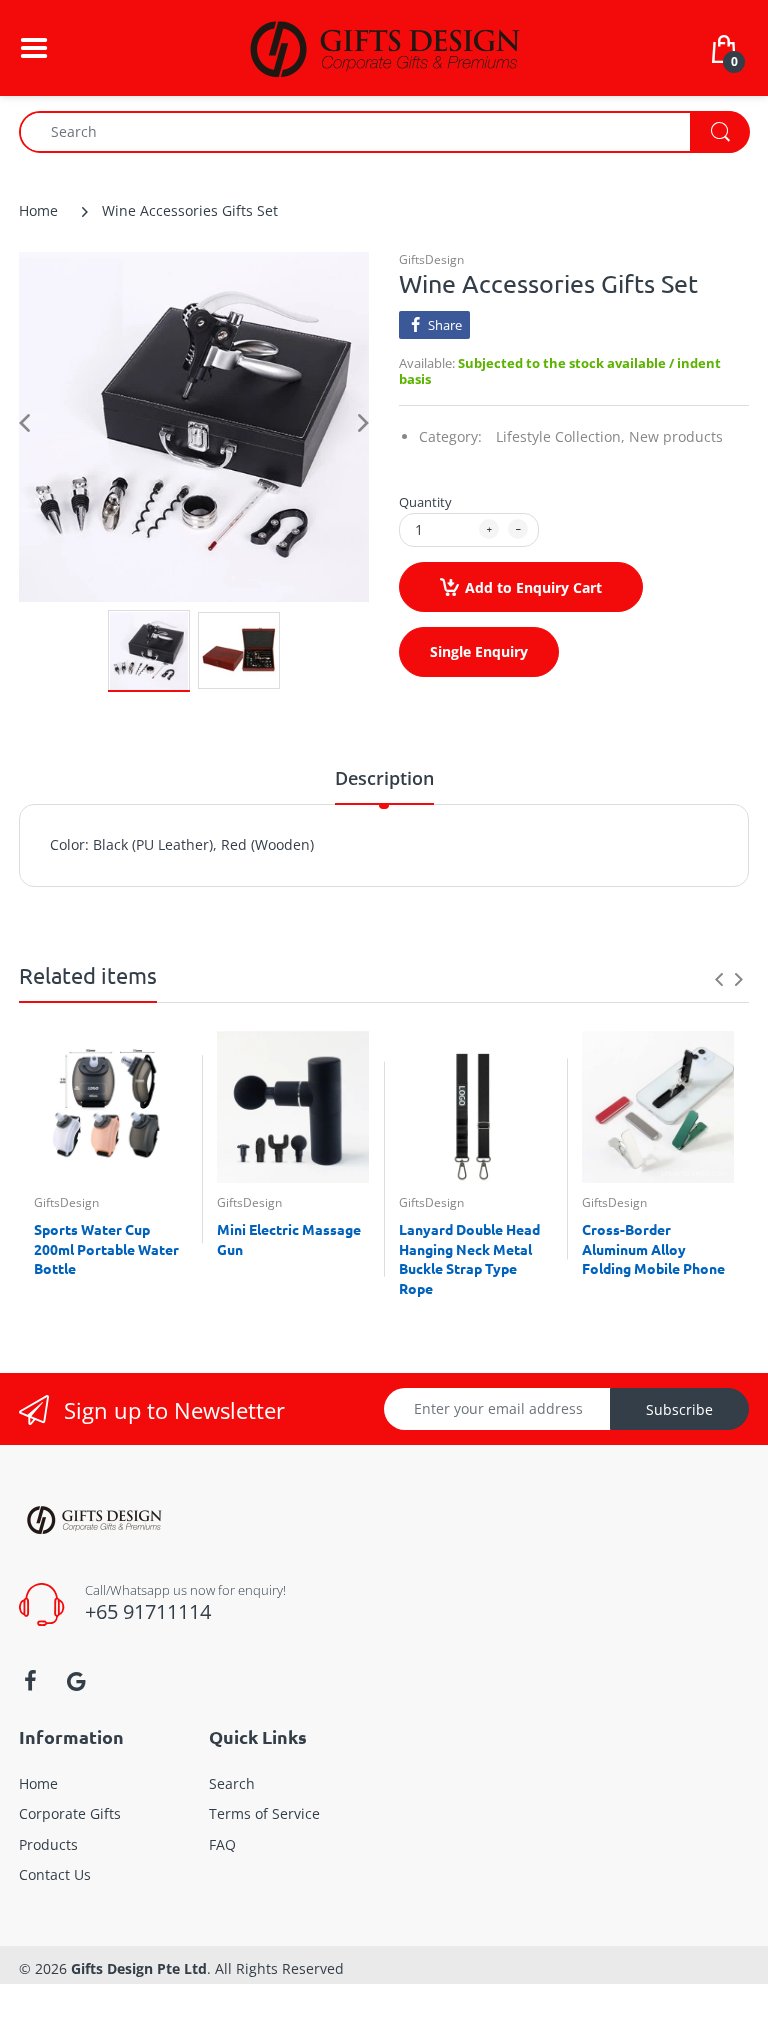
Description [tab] (384, 778)
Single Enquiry (479, 651)
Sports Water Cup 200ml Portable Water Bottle (106, 1248)
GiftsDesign (431, 259)
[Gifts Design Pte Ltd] (384, 46)
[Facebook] (30, 1681)
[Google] (76, 1681)
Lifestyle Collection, (560, 436)
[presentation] (719, 979)
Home (38, 210)
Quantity (425, 502)
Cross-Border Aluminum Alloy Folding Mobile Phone (653, 1248)
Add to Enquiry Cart (533, 587)
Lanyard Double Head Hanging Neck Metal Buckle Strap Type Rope (469, 1258)
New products (676, 436)
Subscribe (679, 1409)
